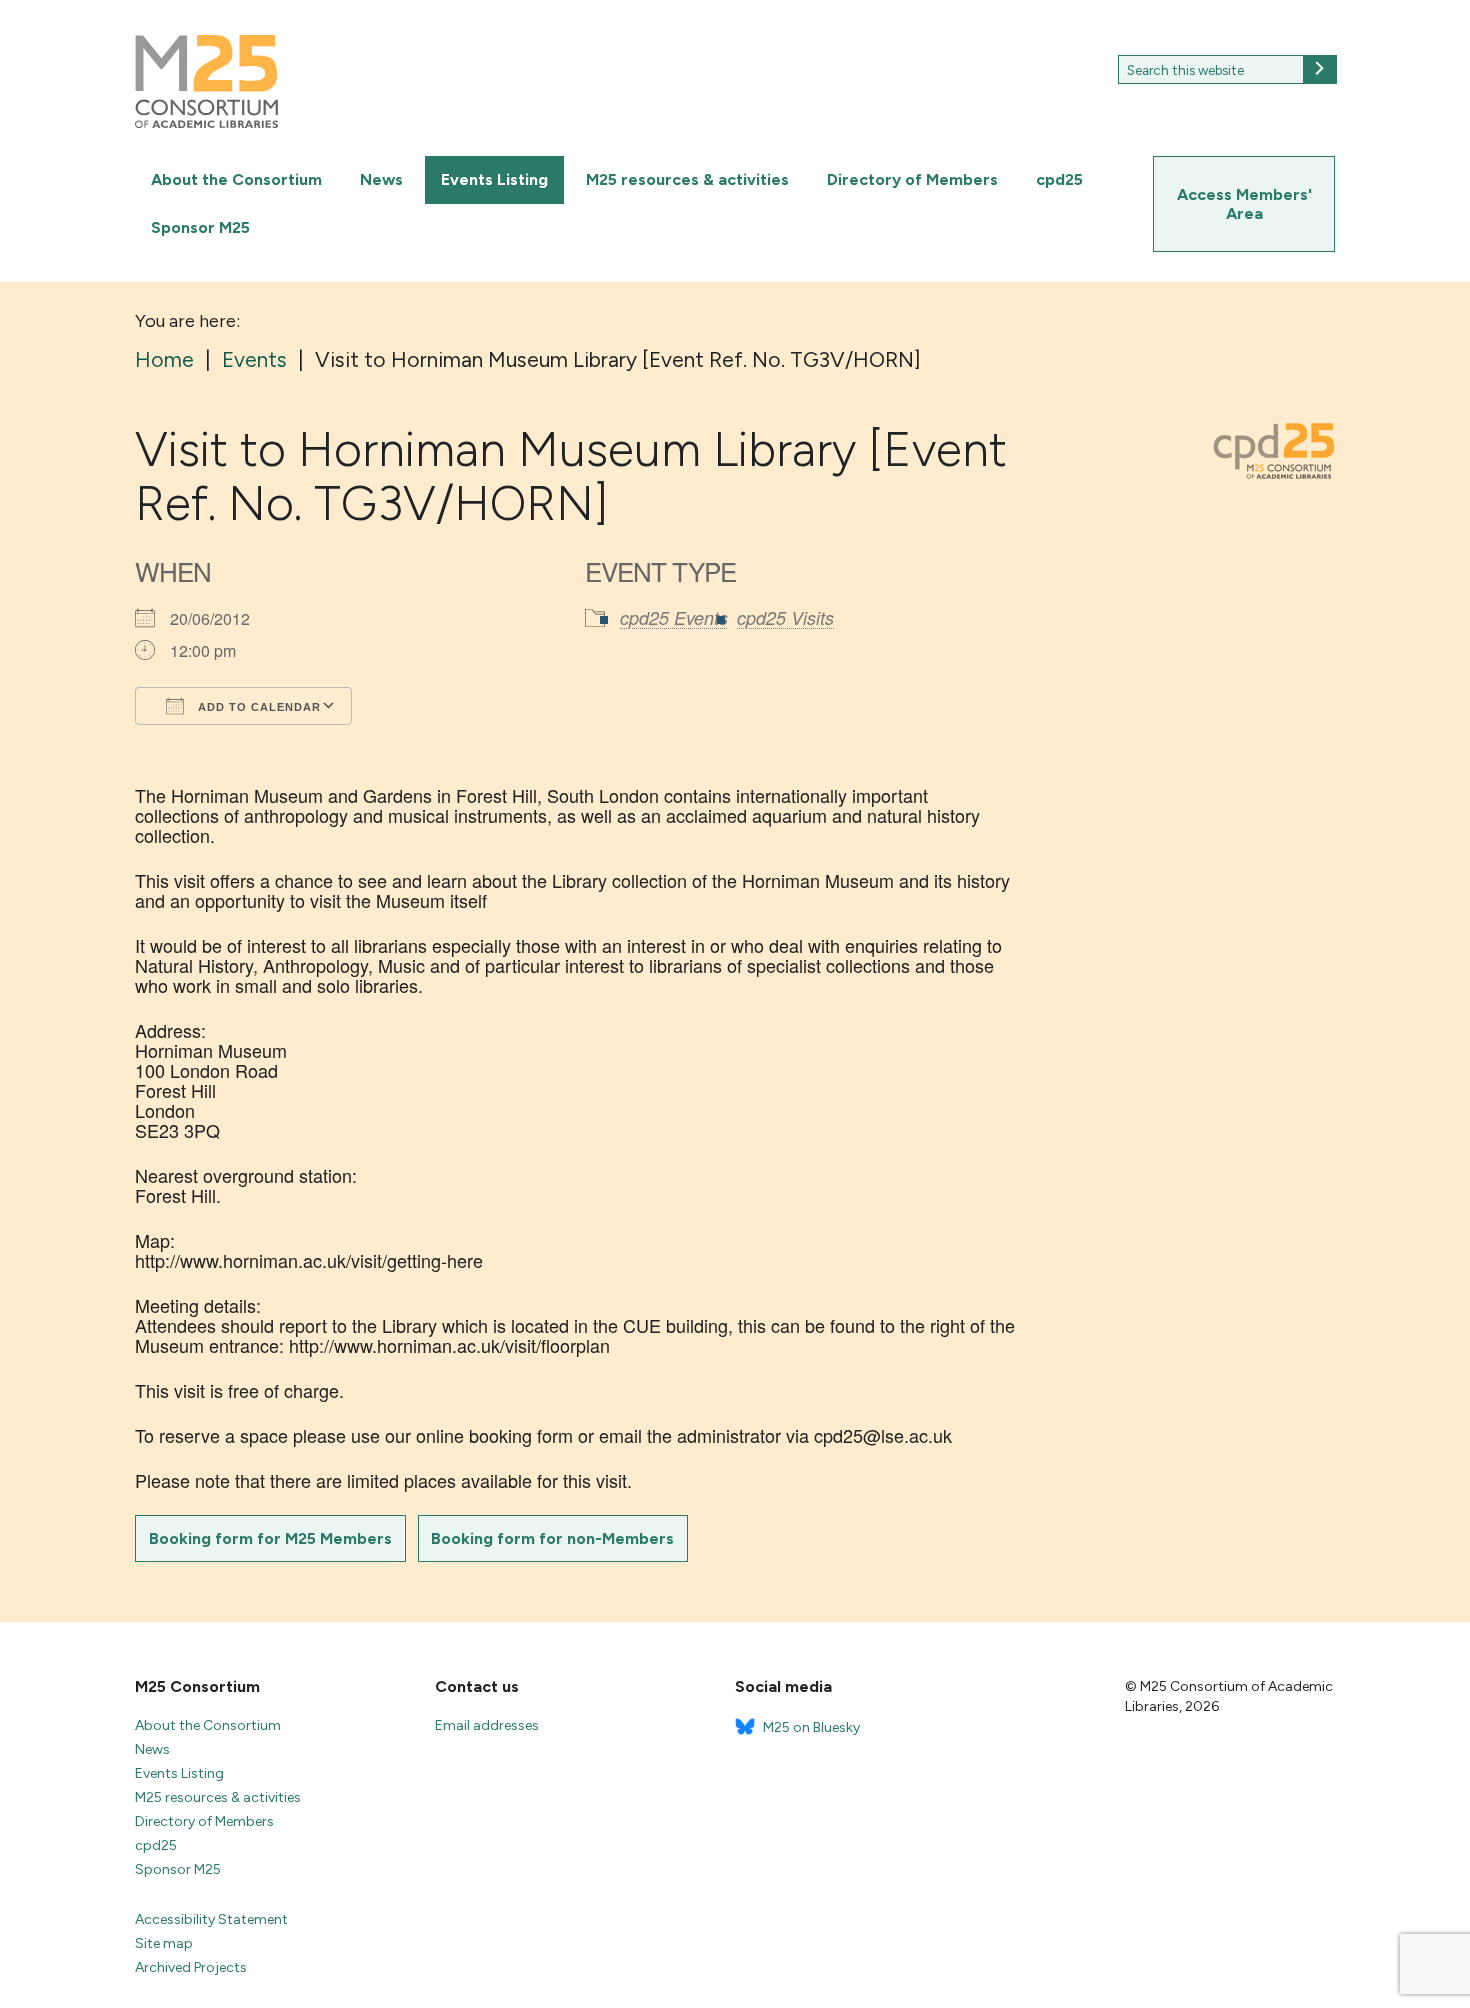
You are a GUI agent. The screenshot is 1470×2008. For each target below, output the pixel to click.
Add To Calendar (257, 707)
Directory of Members (912, 179)
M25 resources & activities (687, 179)
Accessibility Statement (211, 1919)
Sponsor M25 (200, 227)
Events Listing (494, 179)
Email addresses (487, 1725)
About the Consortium (236, 179)
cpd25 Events (674, 617)
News (381, 179)
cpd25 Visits (785, 617)
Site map (164, 1943)
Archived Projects (191, 1967)
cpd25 (1059, 179)
